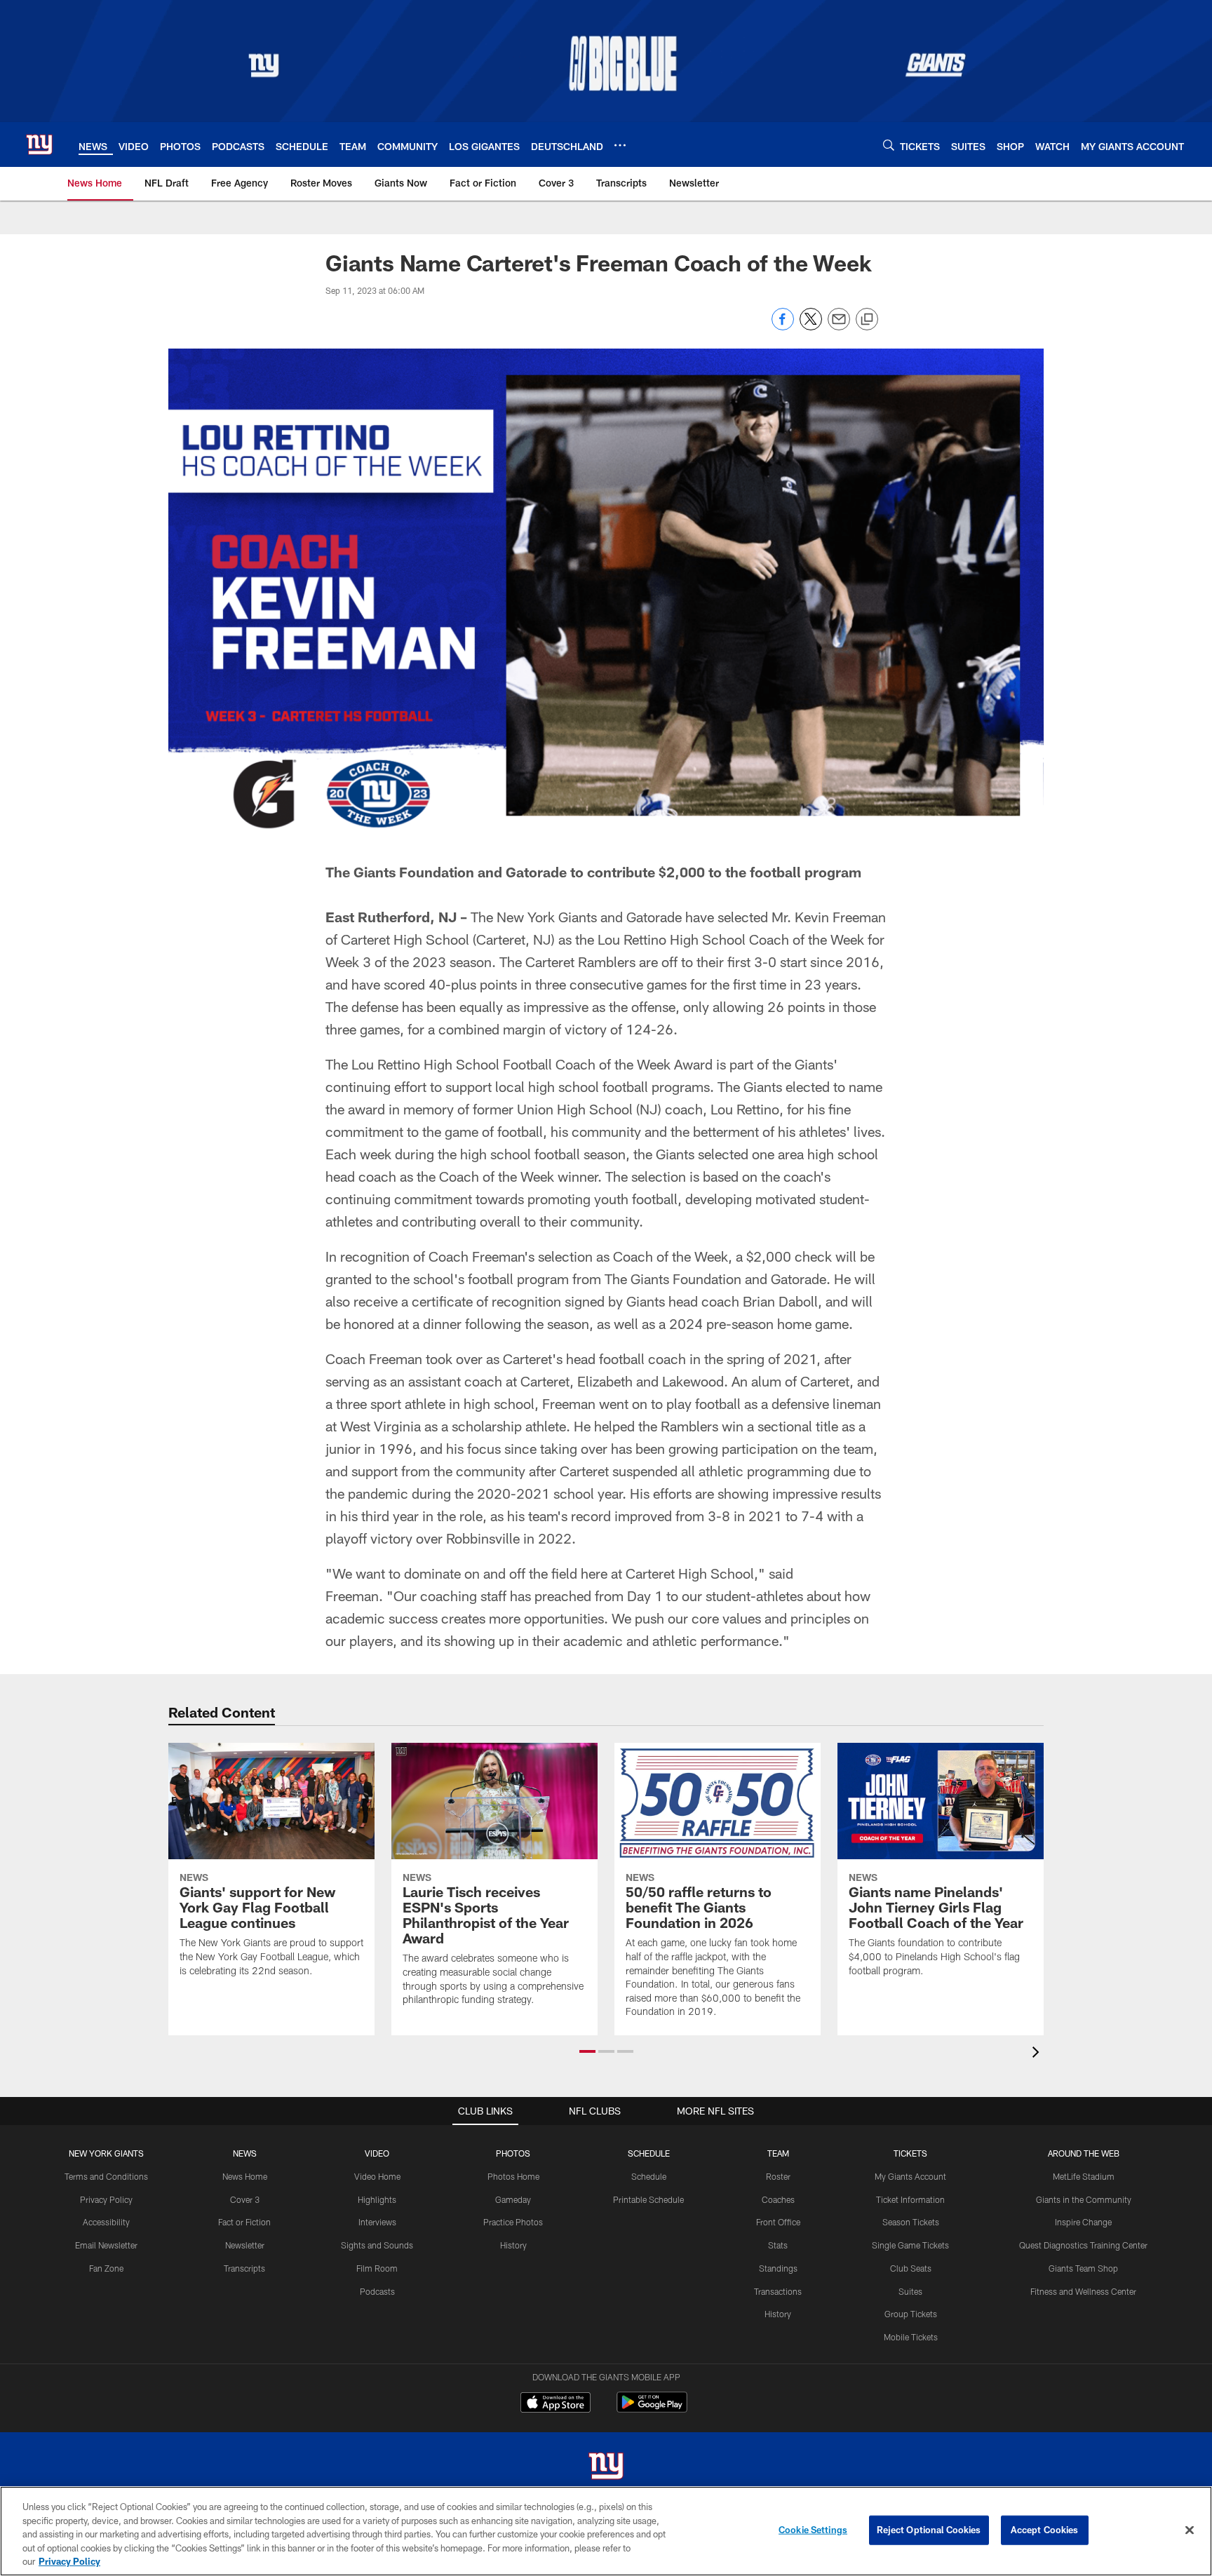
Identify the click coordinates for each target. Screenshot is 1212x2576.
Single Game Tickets (910, 2245)
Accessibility (106, 2222)
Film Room (377, 2268)
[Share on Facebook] (783, 326)
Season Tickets (911, 2222)
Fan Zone (106, 2268)
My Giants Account (910, 2176)
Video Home (377, 2176)
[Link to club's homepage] (39, 144)
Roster (778, 2176)
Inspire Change (1083, 2222)
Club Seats (911, 2268)
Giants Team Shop (1083, 2268)
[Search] (889, 145)
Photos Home (513, 2176)
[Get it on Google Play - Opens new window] (652, 2409)
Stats (778, 2245)
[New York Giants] (606, 2468)
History (513, 2245)
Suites (910, 2291)
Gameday (513, 2199)
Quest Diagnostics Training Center (1083, 2245)
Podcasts (377, 2291)
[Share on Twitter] (811, 326)
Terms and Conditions (106, 2176)
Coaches (778, 2199)
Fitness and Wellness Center (1083, 2291)
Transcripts (244, 2268)
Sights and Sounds (377, 2245)
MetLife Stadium (1084, 2176)
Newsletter (245, 2245)
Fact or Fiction (244, 2222)
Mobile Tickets (911, 2337)
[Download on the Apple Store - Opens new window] (555, 2404)
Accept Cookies (1045, 2530)
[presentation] (1038, 2054)
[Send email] (839, 326)
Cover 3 (245, 2199)
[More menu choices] (620, 145)
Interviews (377, 2222)
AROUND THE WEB (1084, 2153)
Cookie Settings (813, 2530)
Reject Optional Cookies (929, 2530)
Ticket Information (910, 2199)
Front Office (778, 2222)
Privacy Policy (106, 2199)
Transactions (778, 2291)
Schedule (649, 2176)
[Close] (1190, 2530)
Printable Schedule (648, 2199)
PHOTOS (513, 2153)
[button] (587, 2051)
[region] (606, 2531)
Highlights (377, 2199)
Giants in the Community (1084, 2199)
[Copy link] (867, 320)
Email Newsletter (106, 2245)
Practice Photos (513, 2222)
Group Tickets (911, 2314)
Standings (778, 2268)
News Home (245, 2176)
